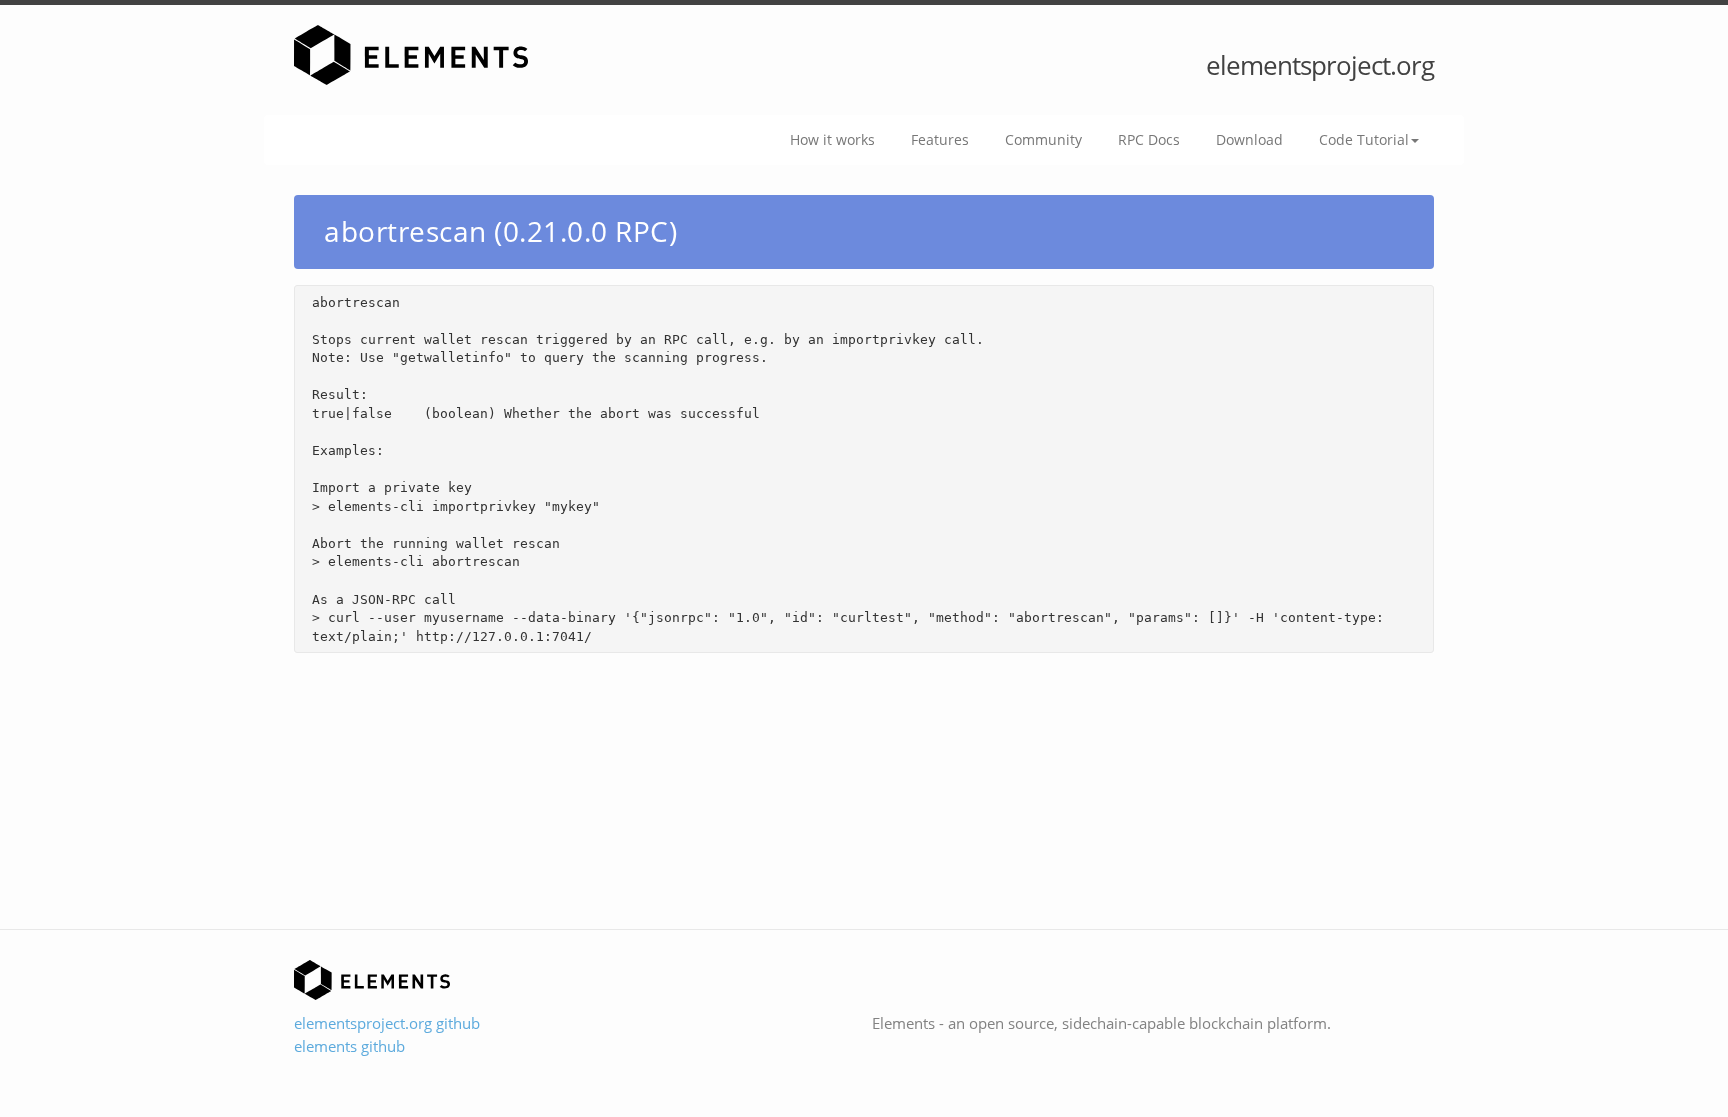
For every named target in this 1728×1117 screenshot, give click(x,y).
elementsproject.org (1320, 65)
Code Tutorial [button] (1364, 139)
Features (940, 139)
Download (1249, 139)
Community (1043, 139)
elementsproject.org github (387, 1023)
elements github (349, 1046)
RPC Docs (1149, 139)
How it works (832, 139)
